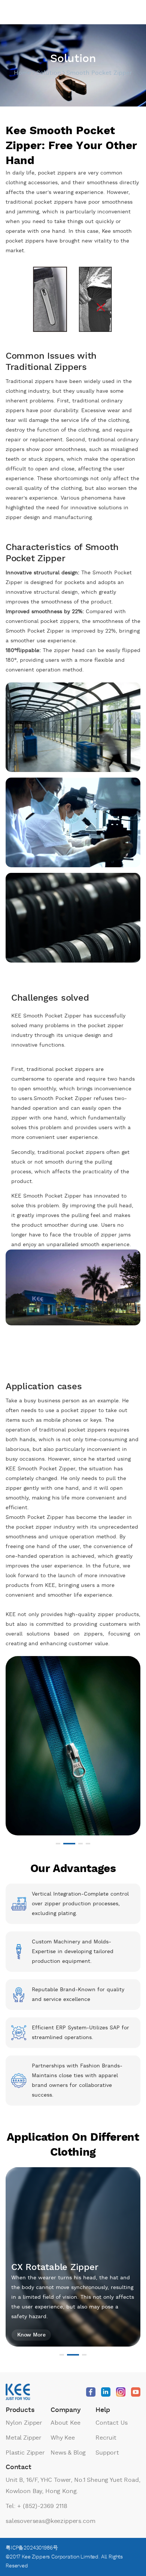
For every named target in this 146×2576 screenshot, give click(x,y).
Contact (19, 2467)
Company (66, 2410)
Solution (49, 73)
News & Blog (68, 2453)
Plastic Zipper (25, 2453)
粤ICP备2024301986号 (32, 2548)
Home (22, 73)
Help (103, 2410)
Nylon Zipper (24, 2423)
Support (107, 2453)
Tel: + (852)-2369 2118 (36, 2506)
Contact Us (111, 2423)
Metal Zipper (24, 2438)
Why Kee (63, 2438)
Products (20, 2410)
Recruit (106, 2438)
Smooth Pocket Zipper (99, 73)
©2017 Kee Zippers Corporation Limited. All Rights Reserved (64, 2561)
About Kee (66, 2423)
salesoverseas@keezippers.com (51, 2521)
